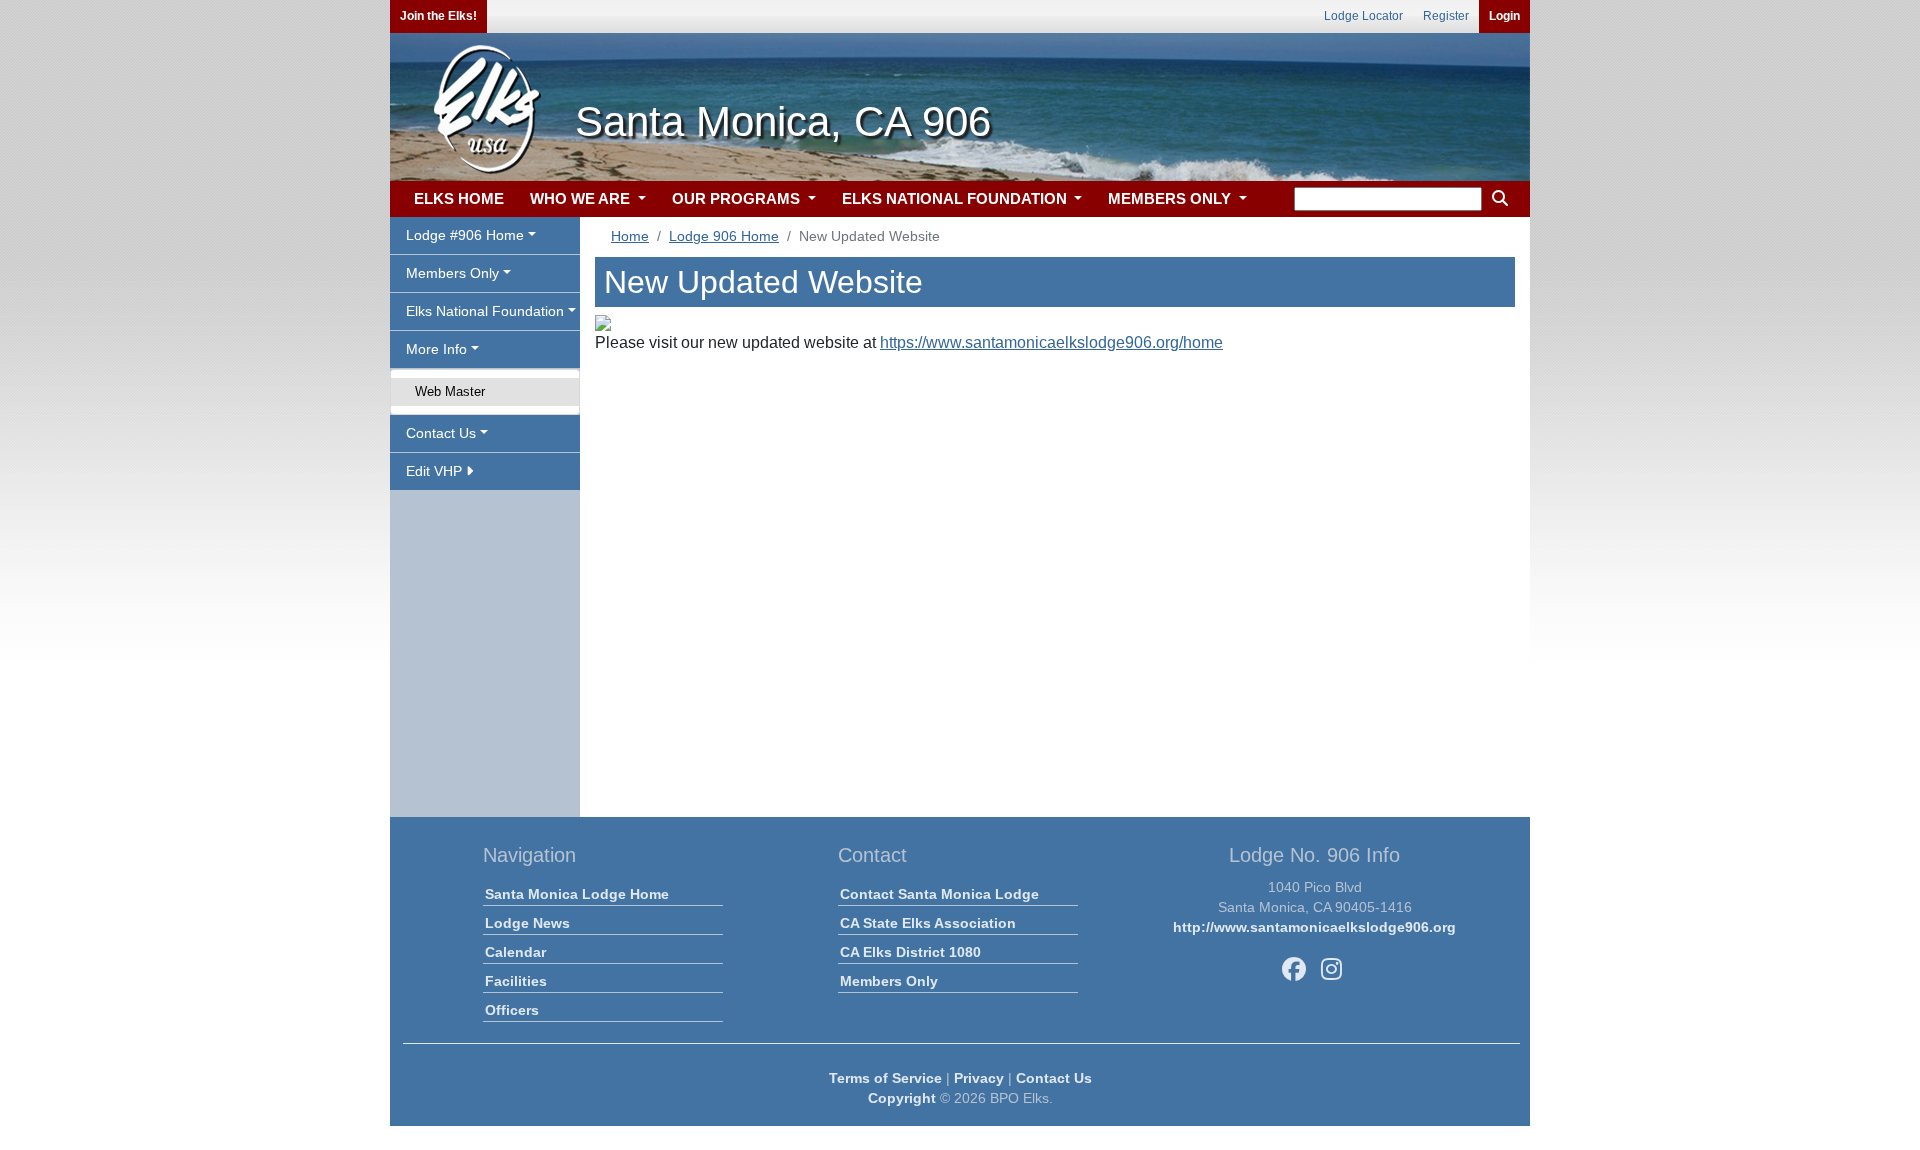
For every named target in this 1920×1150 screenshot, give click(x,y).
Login (1504, 16)
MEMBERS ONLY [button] (1171, 198)
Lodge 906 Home (724, 236)
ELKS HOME (459, 198)
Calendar (515, 952)
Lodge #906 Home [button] (465, 235)
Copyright (902, 1098)
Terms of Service (885, 1078)
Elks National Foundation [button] (485, 311)
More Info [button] (436, 349)
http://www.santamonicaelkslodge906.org (1314, 927)
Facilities (516, 981)
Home (630, 236)
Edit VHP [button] (436, 471)
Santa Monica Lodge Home (577, 894)
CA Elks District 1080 (910, 952)
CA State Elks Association (928, 923)
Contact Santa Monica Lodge (939, 894)
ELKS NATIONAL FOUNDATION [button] (956, 198)
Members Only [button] (452, 273)
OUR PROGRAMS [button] (738, 198)
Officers (512, 1010)
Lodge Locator (1363, 16)
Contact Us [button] (441, 433)
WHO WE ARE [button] (582, 198)
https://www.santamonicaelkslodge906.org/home (1051, 342)
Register (1446, 16)
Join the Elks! (438, 16)
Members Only (889, 981)
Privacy (979, 1078)
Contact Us (1054, 1078)
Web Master (450, 391)
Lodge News (527, 923)
